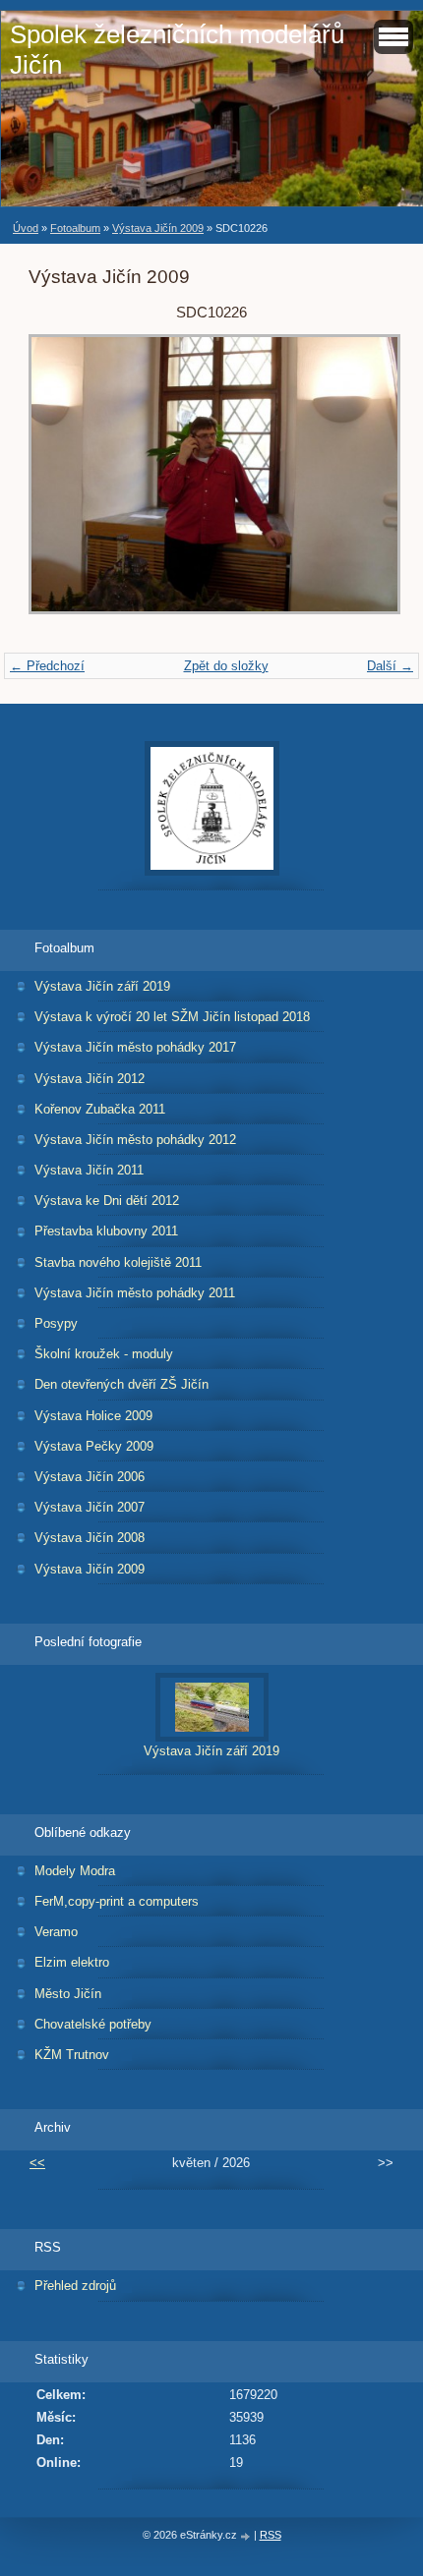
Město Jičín (68, 1994)
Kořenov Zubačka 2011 (100, 1109)
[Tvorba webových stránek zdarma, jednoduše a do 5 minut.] (247, 2536)
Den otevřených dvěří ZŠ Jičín (121, 1384)
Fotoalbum (75, 228)
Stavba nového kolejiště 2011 (118, 1262)
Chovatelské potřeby (93, 2024)
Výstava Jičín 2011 (89, 1170)
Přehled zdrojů (75, 2286)
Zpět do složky (226, 666)
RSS (271, 2535)
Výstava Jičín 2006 (90, 1477)
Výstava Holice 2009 (93, 1416)
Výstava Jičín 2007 (90, 1507)
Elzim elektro (72, 1962)
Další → (390, 666)
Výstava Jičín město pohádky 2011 (135, 1293)
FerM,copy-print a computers (117, 1901)
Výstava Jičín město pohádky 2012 (135, 1140)
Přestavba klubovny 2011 (106, 1231)
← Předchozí (47, 666)
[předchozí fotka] (60, 484)
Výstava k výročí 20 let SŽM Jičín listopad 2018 (172, 1017)
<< (37, 2163)
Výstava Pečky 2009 (94, 1446)
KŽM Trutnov (72, 2055)
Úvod (26, 228)
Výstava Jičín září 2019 (102, 986)
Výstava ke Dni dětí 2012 (107, 1201)
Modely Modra (75, 1871)
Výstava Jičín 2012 (90, 1079)
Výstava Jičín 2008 (90, 1538)
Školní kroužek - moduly (104, 1354)
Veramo (56, 1932)
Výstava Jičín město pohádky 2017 (135, 1047)
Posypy (56, 1323)
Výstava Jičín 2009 (158, 228)
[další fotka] (363, 484)
